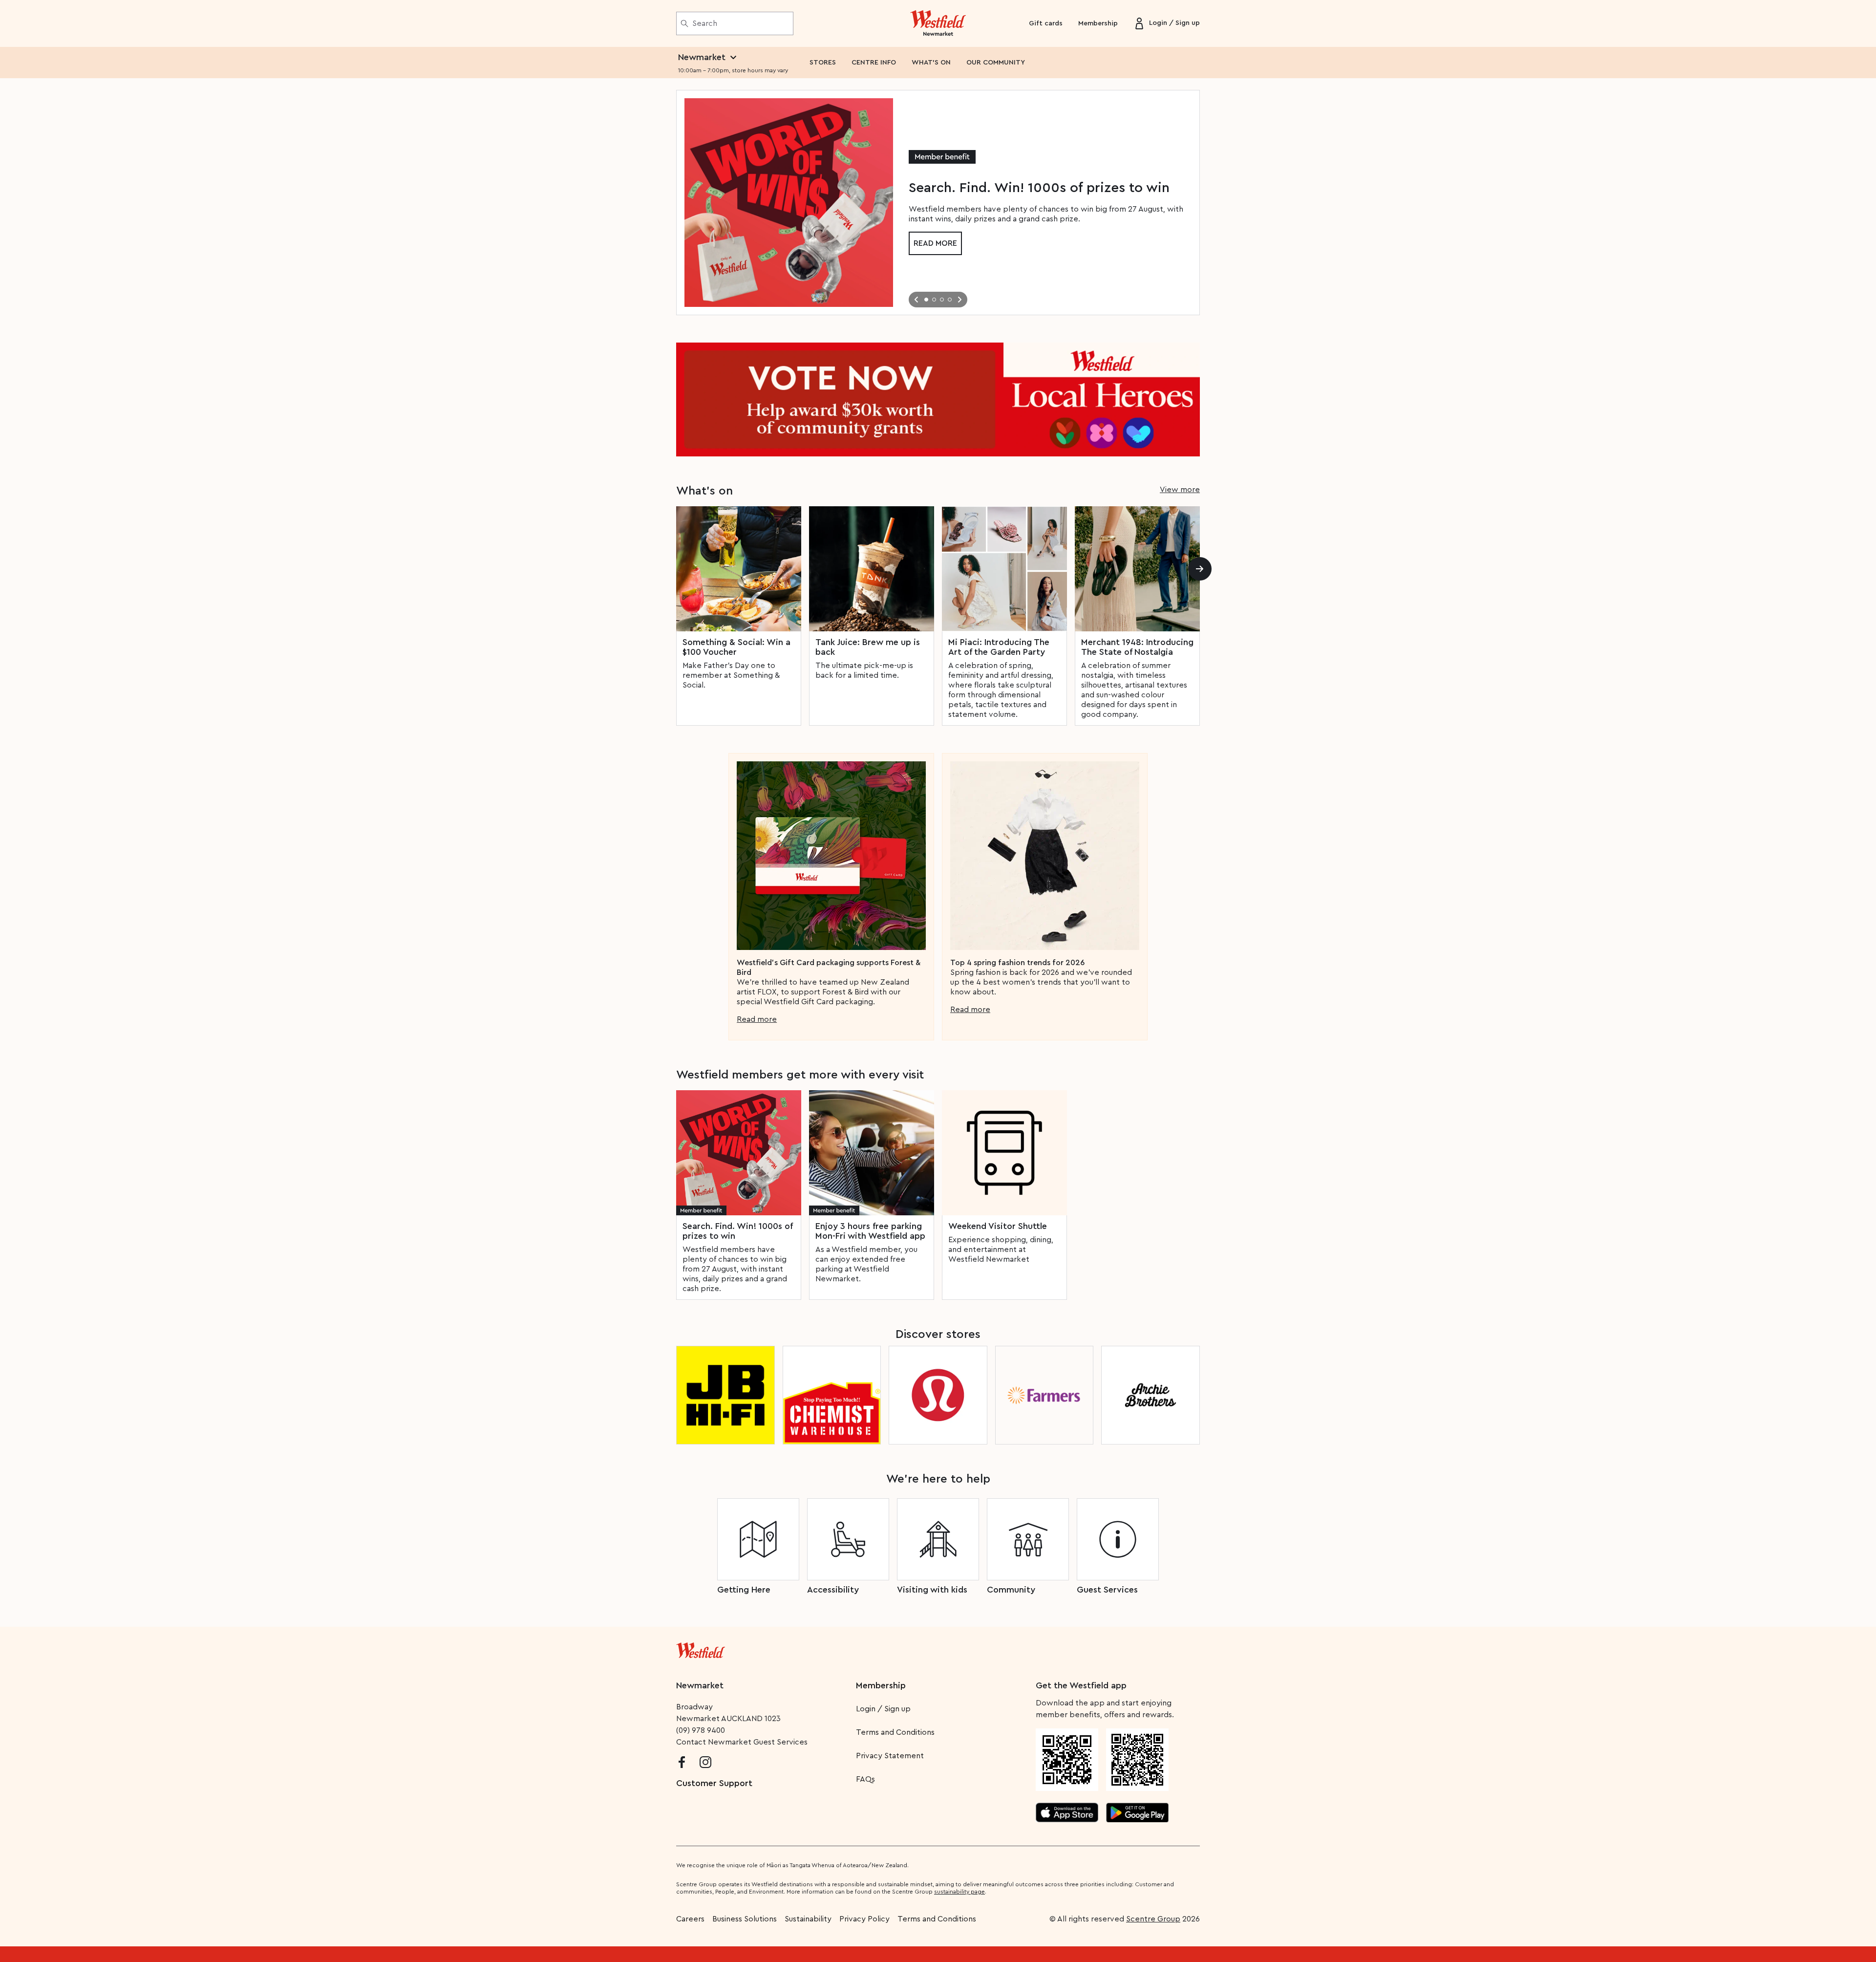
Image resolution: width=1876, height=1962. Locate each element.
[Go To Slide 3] (942, 300)
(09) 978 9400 (701, 1730)
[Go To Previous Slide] (917, 300)
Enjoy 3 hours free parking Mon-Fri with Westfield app (870, 1231)
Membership (1098, 23)
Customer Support (714, 1783)
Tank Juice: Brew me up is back (868, 647)
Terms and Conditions (895, 1732)
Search (705, 23)
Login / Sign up (883, 1709)
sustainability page (959, 1892)
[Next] (1200, 569)
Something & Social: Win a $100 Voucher (736, 647)
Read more (935, 243)
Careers (690, 1919)
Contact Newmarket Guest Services (742, 1742)
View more (1180, 490)
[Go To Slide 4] (950, 300)
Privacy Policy (864, 1919)
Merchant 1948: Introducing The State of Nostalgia (1137, 647)
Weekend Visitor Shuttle (998, 1226)
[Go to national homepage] (701, 1648)
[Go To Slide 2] (934, 300)
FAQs (865, 1779)
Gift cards (1046, 23)
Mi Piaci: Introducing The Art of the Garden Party (999, 647)
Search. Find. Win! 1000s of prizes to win (737, 1231)
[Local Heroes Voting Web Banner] (938, 399)
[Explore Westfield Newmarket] (938, 23)
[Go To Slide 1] (926, 300)
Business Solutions (745, 1919)
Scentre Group (1153, 1919)
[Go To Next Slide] (959, 300)
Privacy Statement (890, 1756)
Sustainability (808, 1919)
